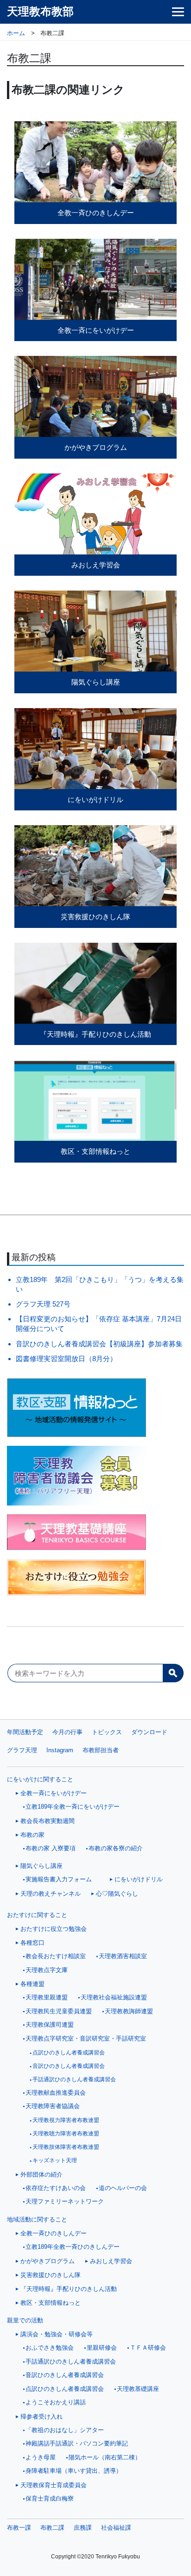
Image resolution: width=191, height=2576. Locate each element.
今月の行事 (67, 1732)
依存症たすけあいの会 (56, 2188)
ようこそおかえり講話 (56, 2402)
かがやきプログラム (48, 2261)
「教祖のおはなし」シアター (65, 2430)
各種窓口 (32, 1943)
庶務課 (83, 2528)
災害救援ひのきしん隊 (51, 2275)
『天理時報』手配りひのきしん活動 (69, 2289)
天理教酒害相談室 (123, 1956)
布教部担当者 (101, 1750)
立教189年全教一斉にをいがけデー (73, 1807)
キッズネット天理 (55, 2160)
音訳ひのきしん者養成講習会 (69, 2066)
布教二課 (52, 2528)
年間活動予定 (25, 1732)
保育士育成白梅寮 (50, 2499)
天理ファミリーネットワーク (65, 2202)
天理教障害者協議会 (53, 2106)
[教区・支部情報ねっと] (95, 1408)
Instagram (60, 1750)
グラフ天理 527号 (43, 1304)
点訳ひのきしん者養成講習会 (69, 2053)
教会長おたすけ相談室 (56, 1956)
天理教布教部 (40, 12)
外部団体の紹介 (41, 2175)
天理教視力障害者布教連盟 (66, 2120)
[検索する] (173, 1673)
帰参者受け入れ (41, 2417)
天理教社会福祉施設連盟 (114, 1997)
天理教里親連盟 (47, 1997)
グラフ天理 (22, 1750)
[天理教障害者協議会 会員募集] (95, 1476)
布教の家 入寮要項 (51, 1848)
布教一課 (19, 2528)
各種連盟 (32, 1984)
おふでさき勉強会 (50, 2348)
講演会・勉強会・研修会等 (57, 2334)
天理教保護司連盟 (50, 2025)
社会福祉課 (116, 2528)
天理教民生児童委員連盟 (59, 2011)
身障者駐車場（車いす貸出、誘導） (74, 2471)
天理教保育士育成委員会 (54, 2485)
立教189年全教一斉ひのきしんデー (73, 2247)
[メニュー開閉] (178, 12)
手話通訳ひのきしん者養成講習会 (74, 2079)
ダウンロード (149, 1732)
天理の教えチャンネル (51, 1894)
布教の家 (32, 1835)
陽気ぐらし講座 (41, 1866)
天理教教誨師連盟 (129, 2011)
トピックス (107, 1732)
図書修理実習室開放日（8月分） (66, 1359)
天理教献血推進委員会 (56, 2093)
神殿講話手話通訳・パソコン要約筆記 (77, 2444)
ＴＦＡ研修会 (148, 2348)
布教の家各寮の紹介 (116, 1848)
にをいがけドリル (139, 1879)
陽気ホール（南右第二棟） (105, 2458)
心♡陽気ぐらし (117, 1894)
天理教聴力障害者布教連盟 (66, 2134)
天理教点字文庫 (47, 1970)
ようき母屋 (41, 2458)
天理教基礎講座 (138, 2389)
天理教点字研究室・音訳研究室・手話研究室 (86, 2039)
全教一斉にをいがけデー (54, 1793)
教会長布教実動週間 (48, 1821)
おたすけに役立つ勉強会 (54, 1929)
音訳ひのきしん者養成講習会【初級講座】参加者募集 (99, 1344)
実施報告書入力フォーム (59, 1879)
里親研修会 (102, 2348)
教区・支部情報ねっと (51, 2303)
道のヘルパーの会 (123, 2188)
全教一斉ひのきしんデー (54, 2233)
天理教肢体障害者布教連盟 (66, 2147)
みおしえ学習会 (111, 2261)
